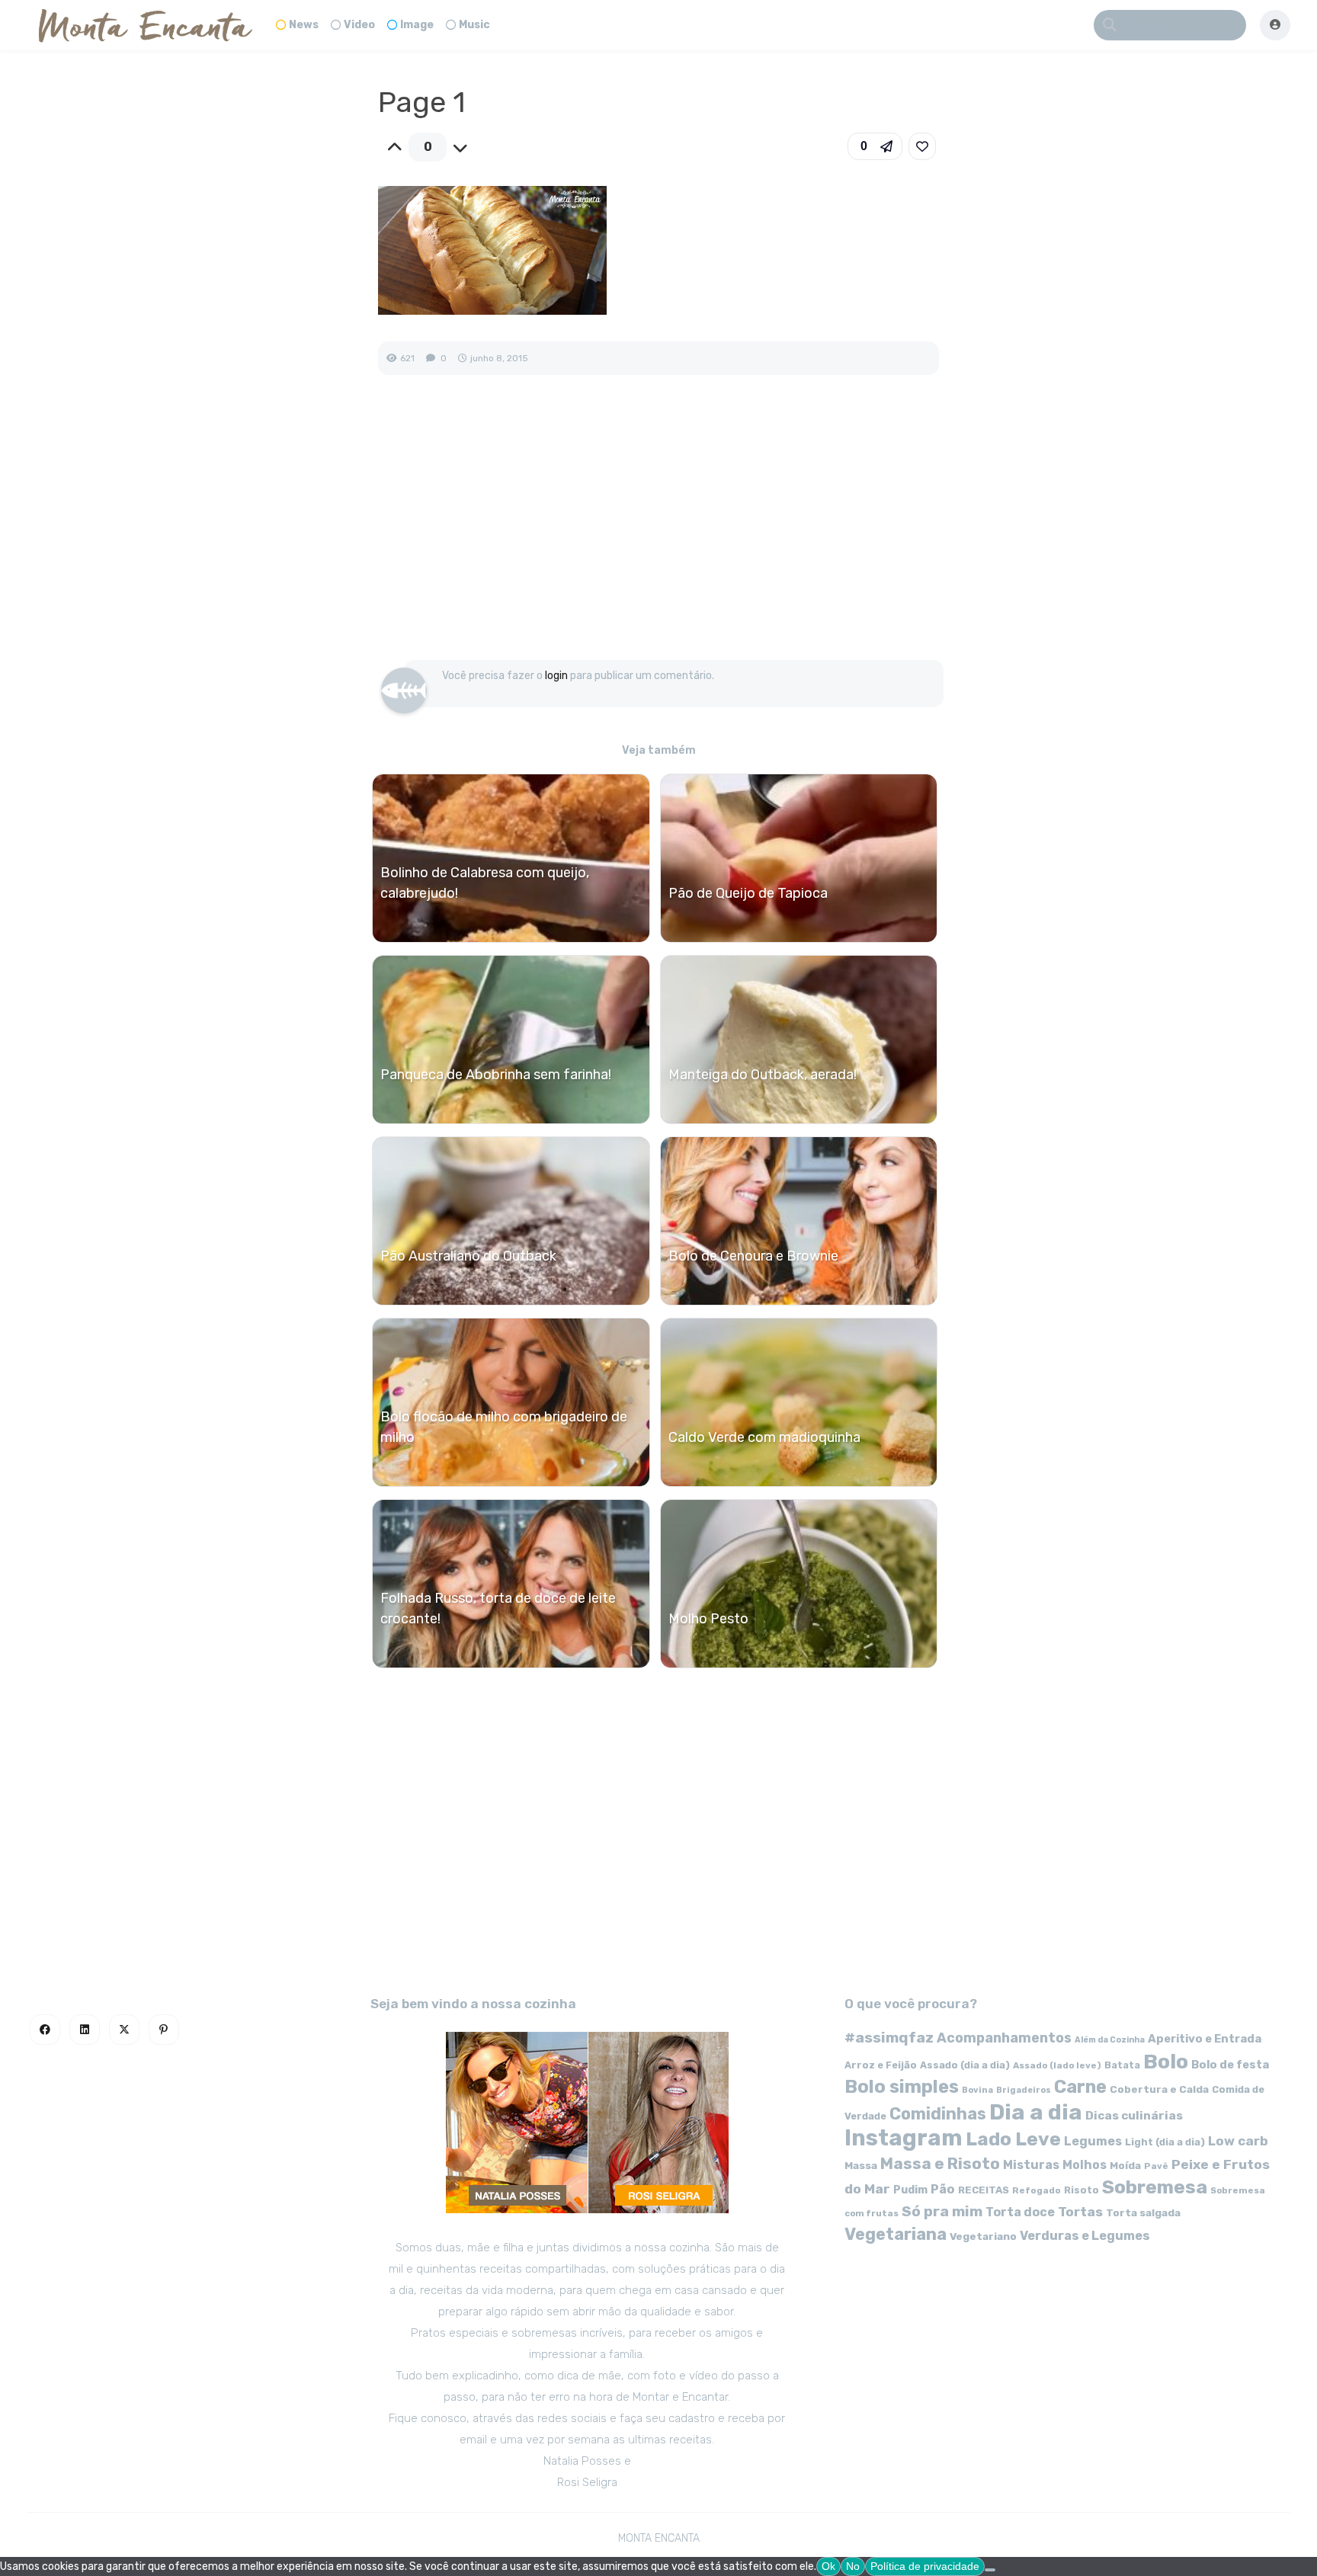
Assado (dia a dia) (965, 2065)
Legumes (1093, 2141)
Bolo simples (902, 2087)
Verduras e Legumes (1085, 2236)
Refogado (1037, 2190)
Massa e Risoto (940, 2164)
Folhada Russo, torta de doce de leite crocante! (498, 1608)
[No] (990, 2570)
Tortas (1080, 2212)
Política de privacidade (925, 2566)
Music (474, 25)
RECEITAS (984, 2190)
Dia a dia (1036, 2112)
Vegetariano (983, 2236)
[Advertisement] (658, 533)
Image (417, 25)
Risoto (1081, 2190)
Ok (828, 2566)
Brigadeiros (1024, 2090)
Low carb (1238, 2141)
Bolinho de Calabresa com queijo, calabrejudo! (485, 883)
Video (359, 25)
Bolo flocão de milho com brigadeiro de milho (504, 1427)
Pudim (910, 2190)
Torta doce (1020, 2212)
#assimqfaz (889, 2038)
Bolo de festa (1230, 2065)
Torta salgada (1143, 2212)
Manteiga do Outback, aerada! (763, 1075)
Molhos (1085, 2165)
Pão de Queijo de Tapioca (748, 893)
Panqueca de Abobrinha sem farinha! (496, 1075)
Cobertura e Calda (1159, 2089)
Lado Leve (1013, 2139)
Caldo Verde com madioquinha (764, 1437)
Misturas (1031, 2165)
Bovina (977, 2090)
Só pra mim (942, 2211)
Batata (1122, 2065)
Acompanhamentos (1004, 2038)
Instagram (904, 2138)
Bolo (1166, 2062)
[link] (922, 146)
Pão (943, 2189)
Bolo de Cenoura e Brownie (753, 1256)
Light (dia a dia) (1165, 2142)
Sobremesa (1155, 2187)
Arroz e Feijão (881, 2065)
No (853, 2566)
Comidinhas (938, 2114)
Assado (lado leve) (1057, 2065)
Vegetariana (896, 2234)
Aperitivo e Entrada (1205, 2039)
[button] (875, 146)
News (304, 25)
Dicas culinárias (1134, 2116)
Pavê (1156, 2166)
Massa (861, 2165)
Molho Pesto (708, 1619)
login (556, 676)
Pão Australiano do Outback (468, 1256)
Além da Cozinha (1110, 2040)
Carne (1080, 2087)
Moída (1125, 2166)
